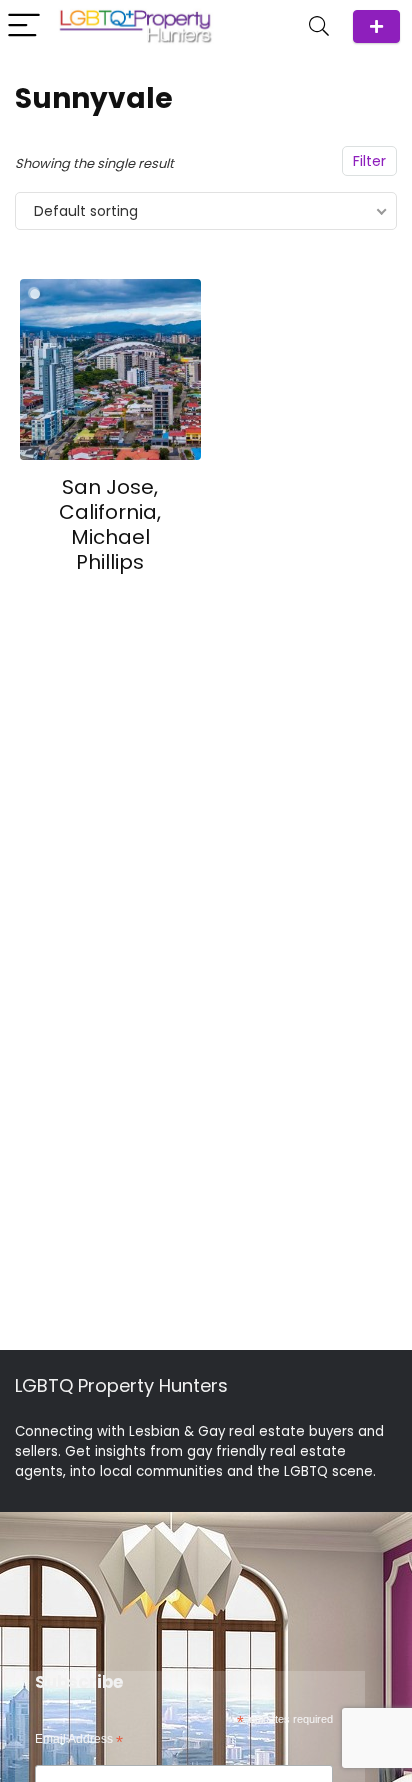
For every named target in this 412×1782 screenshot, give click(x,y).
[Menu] (24, 26)
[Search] (319, 26)
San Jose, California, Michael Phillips (110, 524)
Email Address (79, 1740)
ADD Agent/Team (376, 26)
